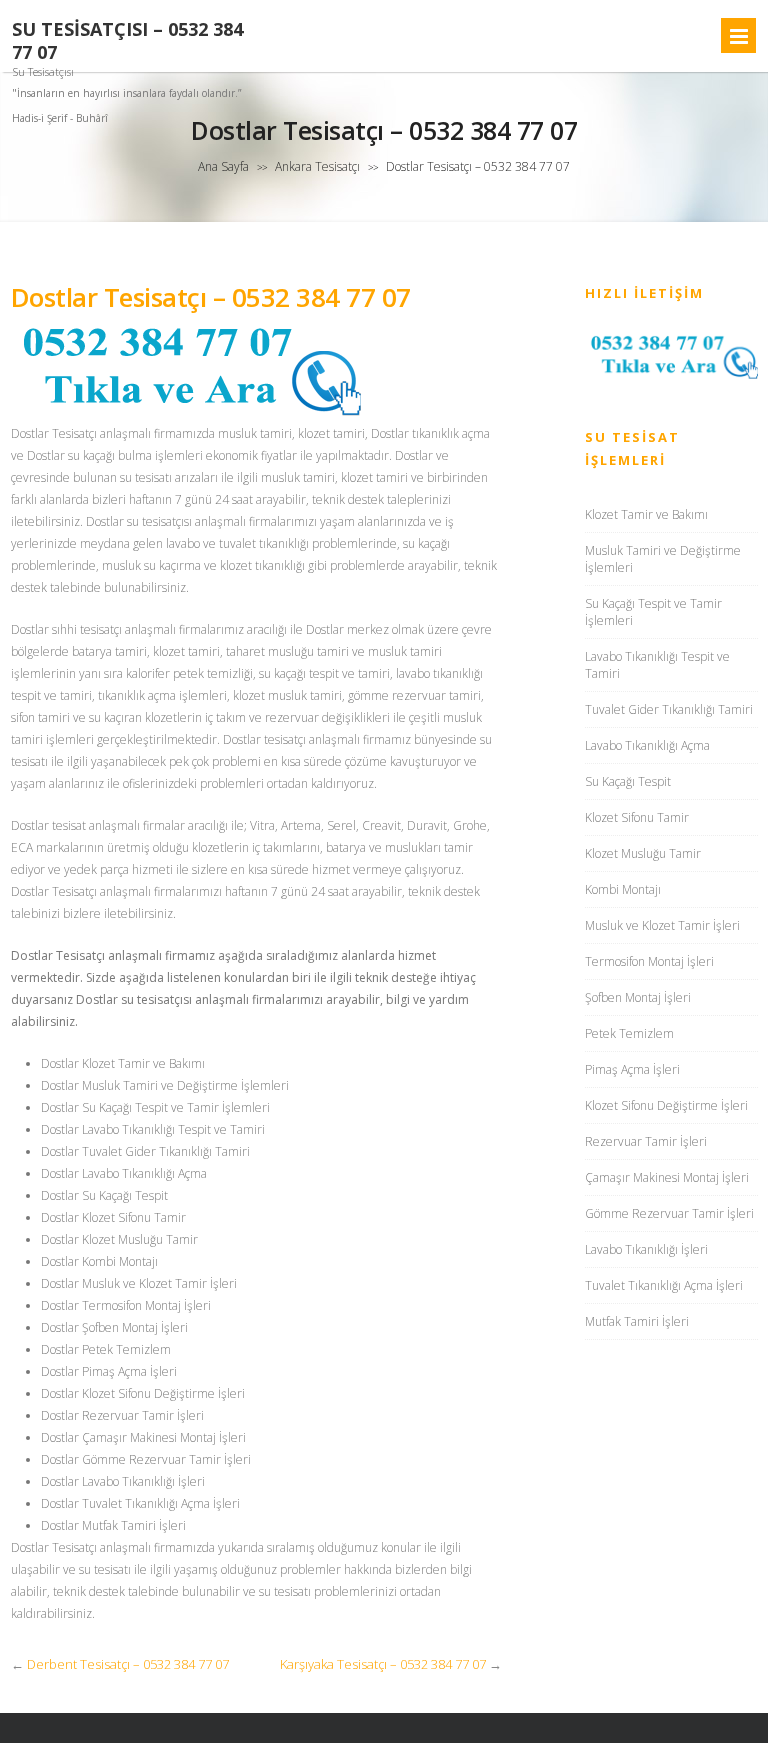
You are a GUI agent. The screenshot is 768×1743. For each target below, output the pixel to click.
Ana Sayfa (223, 166)
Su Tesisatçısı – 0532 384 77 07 (127, 41)
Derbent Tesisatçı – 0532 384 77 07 (128, 1664)
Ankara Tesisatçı (317, 166)
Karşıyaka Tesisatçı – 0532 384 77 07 (383, 1664)
